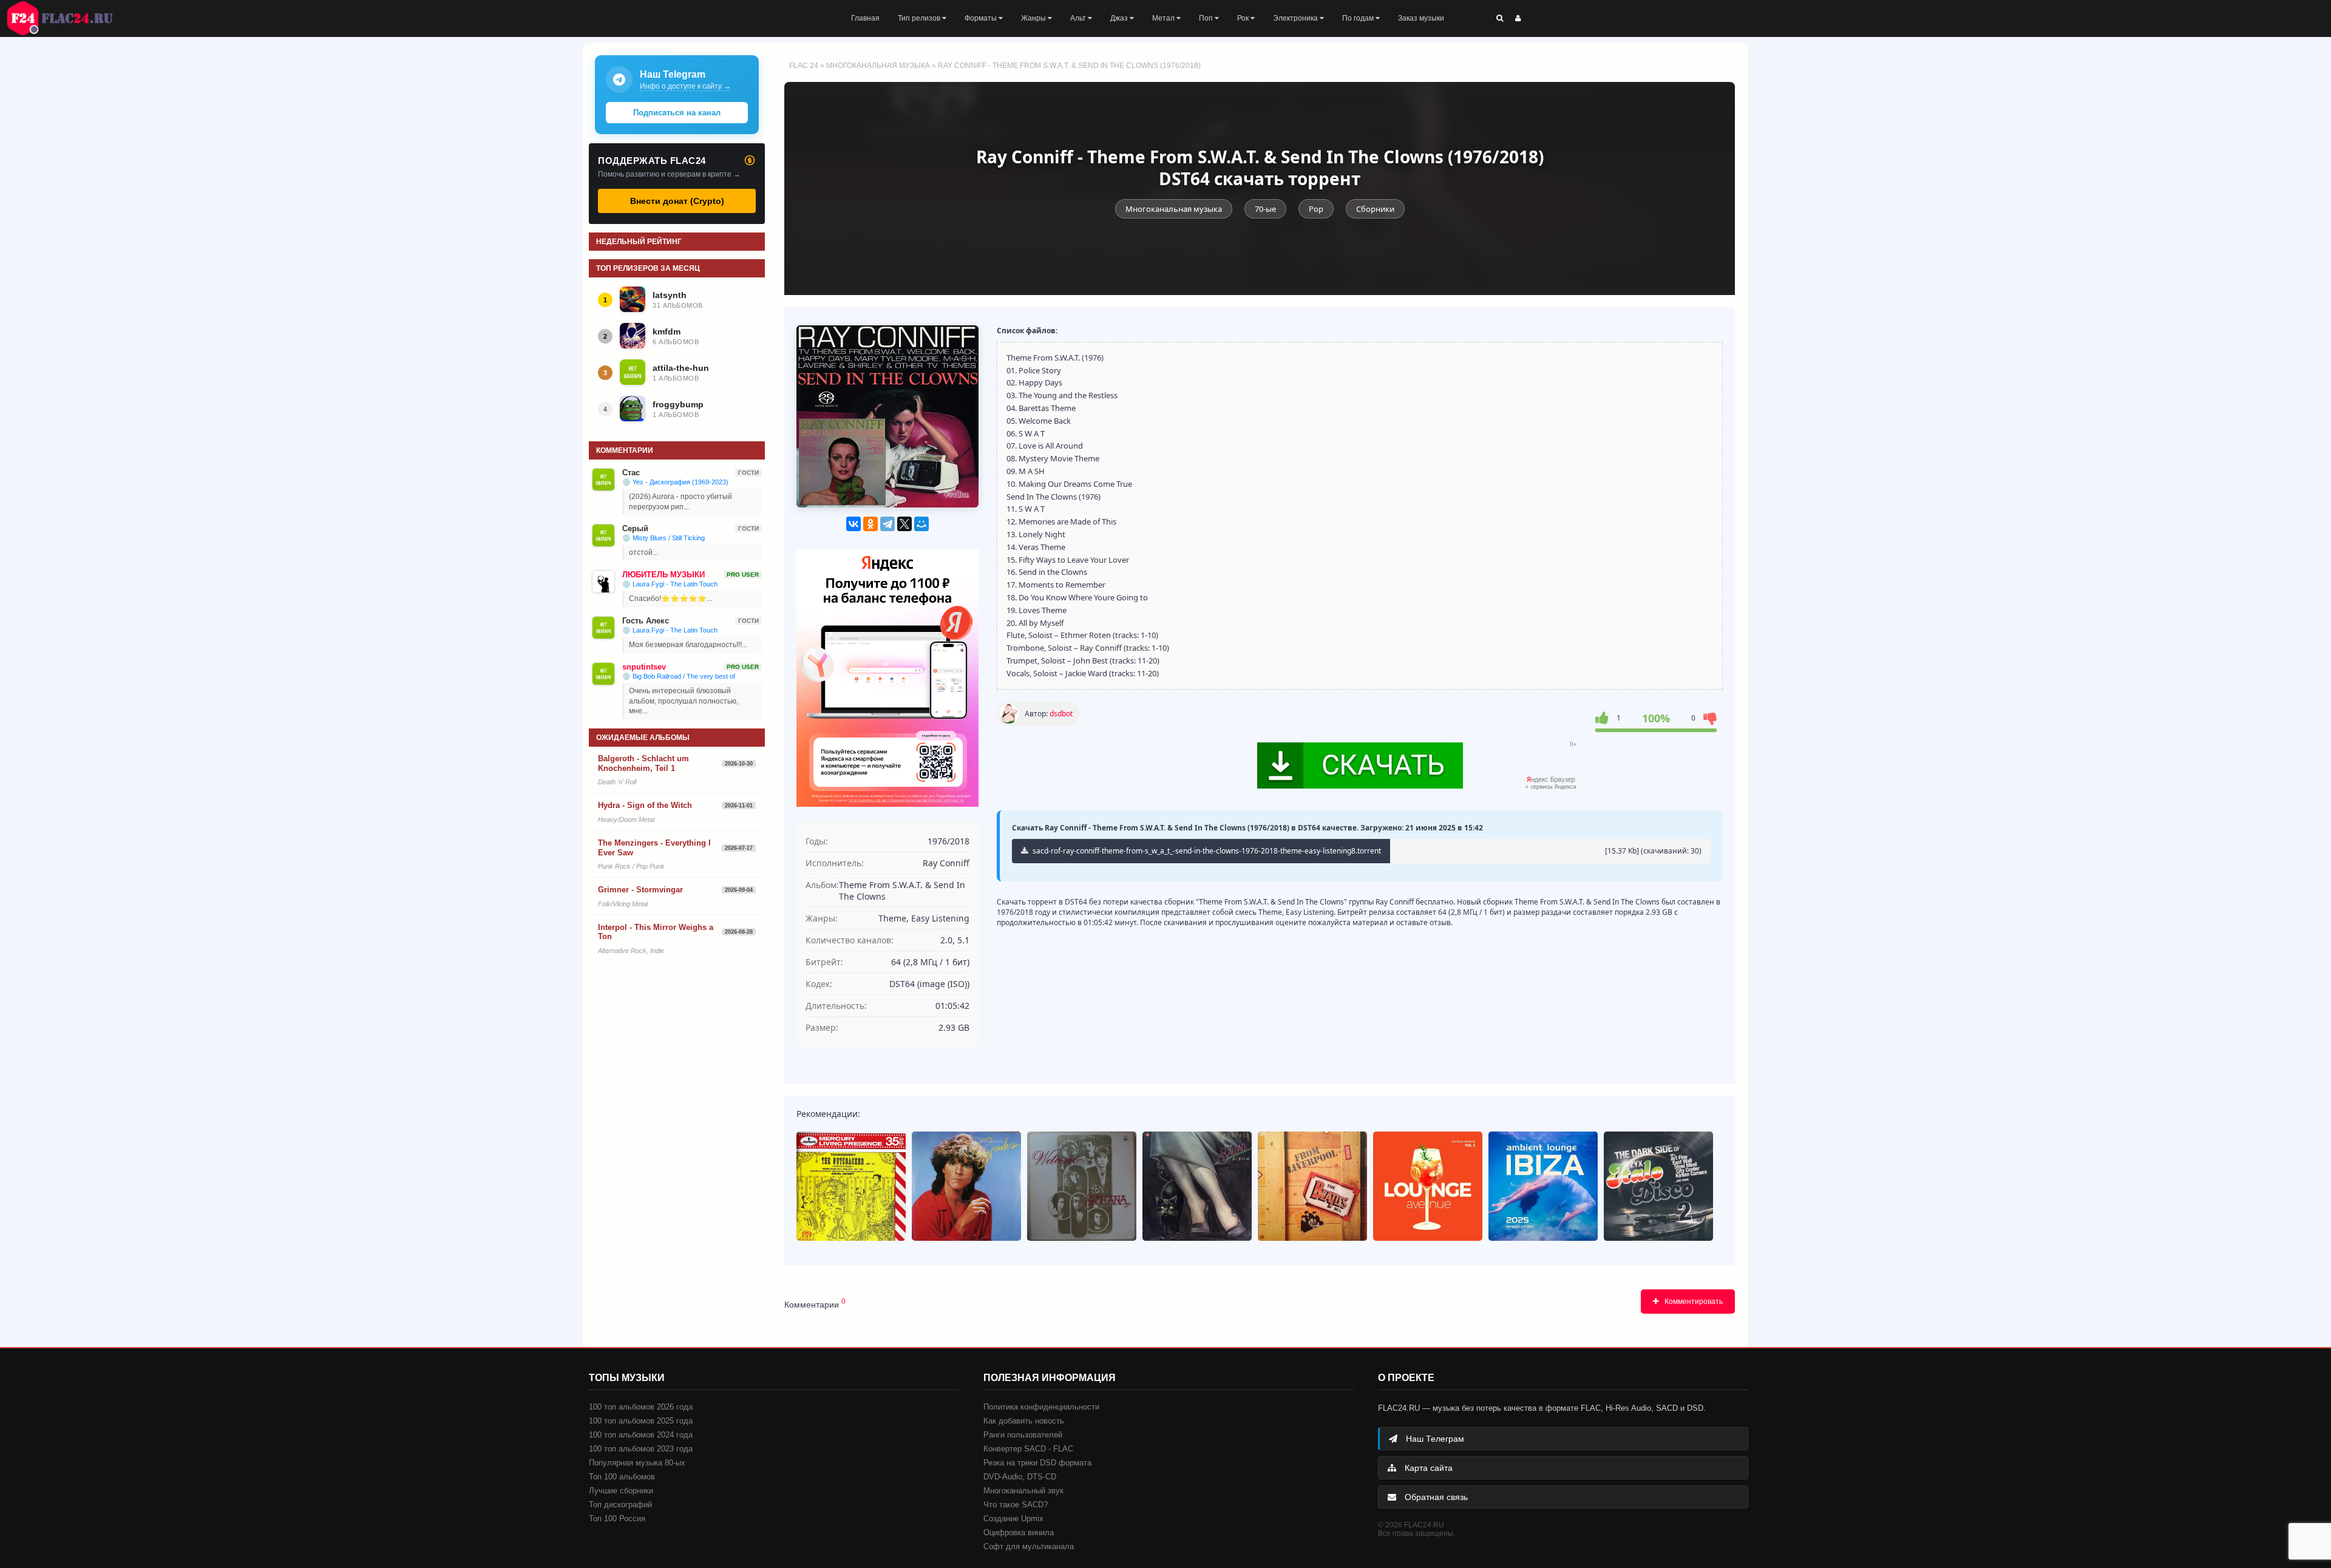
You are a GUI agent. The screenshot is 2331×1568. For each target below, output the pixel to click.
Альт (1079, 18)
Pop (1316, 209)
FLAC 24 (67, 18)
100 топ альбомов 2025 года (641, 1421)
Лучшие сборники (621, 1491)
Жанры (1034, 18)
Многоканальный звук (1023, 1491)
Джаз (1120, 18)
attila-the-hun (681, 368)
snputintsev (644, 667)
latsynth (670, 295)
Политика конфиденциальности (1041, 1407)
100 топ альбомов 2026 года (641, 1407)
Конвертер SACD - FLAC (1028, 1449)
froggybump (678, 404)
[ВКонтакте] (853, 524)
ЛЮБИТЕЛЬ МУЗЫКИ (663, 575)
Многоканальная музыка (878, 66)
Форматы (982, 18)
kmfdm (667, 331)
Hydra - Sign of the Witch (645, 805)
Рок (1244, 18)
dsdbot (1061, 714)
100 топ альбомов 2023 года (641, 1449)
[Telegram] (887, 524)
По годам (1359, 18)
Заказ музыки (1421, 18)
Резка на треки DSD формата (1037, 1463)
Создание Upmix (1013, 1519)
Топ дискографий (620, 1505)
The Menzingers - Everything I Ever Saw (654, 848)
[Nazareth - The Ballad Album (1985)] (1197, 1186)
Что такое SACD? (1016, 1505)
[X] (904, 524)
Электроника (1296, 18)
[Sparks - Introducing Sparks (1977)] (966, 1186)
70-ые (1265, 209)
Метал (1164, 18)
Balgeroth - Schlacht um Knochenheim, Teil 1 (643, 763)
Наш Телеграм (1434, 1439)
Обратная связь (1435, 1497)
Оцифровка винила (1019, 1532)
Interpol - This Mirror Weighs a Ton (656, 932)
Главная (865, 18)
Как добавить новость (1024, 1421)
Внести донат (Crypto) (677, 201)
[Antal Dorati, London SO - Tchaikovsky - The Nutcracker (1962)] (851, 1186)
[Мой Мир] (921, 524)
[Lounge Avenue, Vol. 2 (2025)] (1428, 1186)
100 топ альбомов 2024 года (641, 1435)
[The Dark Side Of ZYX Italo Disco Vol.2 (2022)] (1658, 1186)
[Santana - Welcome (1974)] (1082, 1186)
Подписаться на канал (677, 113)
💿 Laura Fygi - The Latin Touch (670, 584)
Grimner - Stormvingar (640, 890)
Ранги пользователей (1023, 1435)
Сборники (1375, 209)
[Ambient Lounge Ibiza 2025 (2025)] (1543, 1186)
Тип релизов (920, 18)
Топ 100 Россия (617, 1519)
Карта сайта (1427, 1468)
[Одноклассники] (870, 524)
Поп (1207, 18)
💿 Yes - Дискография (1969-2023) (675, 482)
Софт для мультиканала (1029, 1546)
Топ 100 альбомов (622, 1477)
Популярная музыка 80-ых (637, 1463)
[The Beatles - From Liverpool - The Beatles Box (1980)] (1312, 1186)
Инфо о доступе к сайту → (685, 86)
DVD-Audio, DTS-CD (1020, 1477)
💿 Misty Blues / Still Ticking (663, 538)
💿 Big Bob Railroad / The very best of (679, 676)
